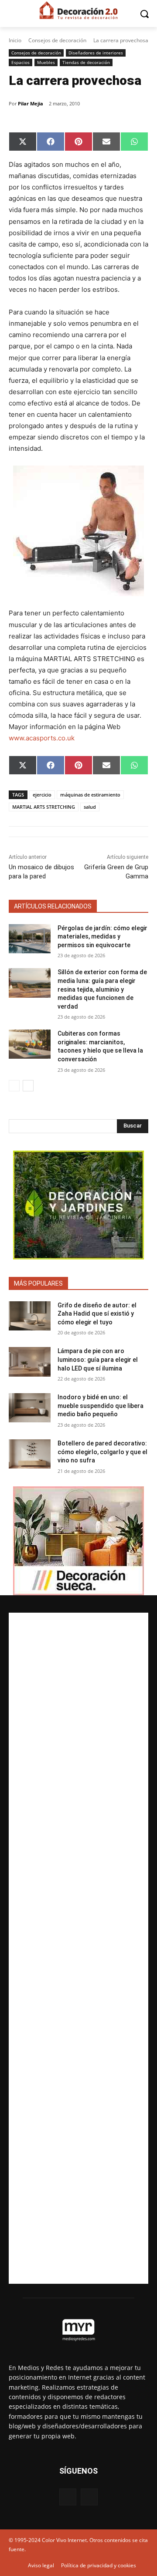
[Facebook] (68, 2497)
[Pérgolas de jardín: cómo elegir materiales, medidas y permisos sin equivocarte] (30, 939)
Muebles (46, 62)
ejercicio (42, 795)
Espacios (20, 62)
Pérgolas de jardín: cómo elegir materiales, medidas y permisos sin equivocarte (102, 937)
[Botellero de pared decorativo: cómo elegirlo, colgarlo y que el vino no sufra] (30, 1454)
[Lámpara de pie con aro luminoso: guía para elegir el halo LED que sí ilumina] (30, 1362)
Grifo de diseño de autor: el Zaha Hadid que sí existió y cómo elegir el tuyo (97, 1314)
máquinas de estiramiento (90, 795)
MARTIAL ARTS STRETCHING (44, 807)
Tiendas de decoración (86, 62)
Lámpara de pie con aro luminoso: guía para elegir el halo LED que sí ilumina (98, 1359)
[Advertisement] (78, 1948)
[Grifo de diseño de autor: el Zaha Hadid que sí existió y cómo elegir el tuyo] (30, 1316)
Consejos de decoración (57, 40)
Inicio (15, 40)
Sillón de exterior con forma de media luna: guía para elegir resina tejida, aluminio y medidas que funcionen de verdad (102, 989)
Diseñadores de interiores (96, 53)
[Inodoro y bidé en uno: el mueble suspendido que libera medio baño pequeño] (30, 1408)
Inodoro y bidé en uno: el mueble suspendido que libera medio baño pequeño (101, 1406)
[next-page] (28, 1086)
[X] (89, 2497)
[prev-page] (14, 1086)
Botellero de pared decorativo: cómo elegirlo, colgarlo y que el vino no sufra (102, 1452)
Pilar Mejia (31, 103)
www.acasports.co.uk (42, 738)
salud (90, 807)
